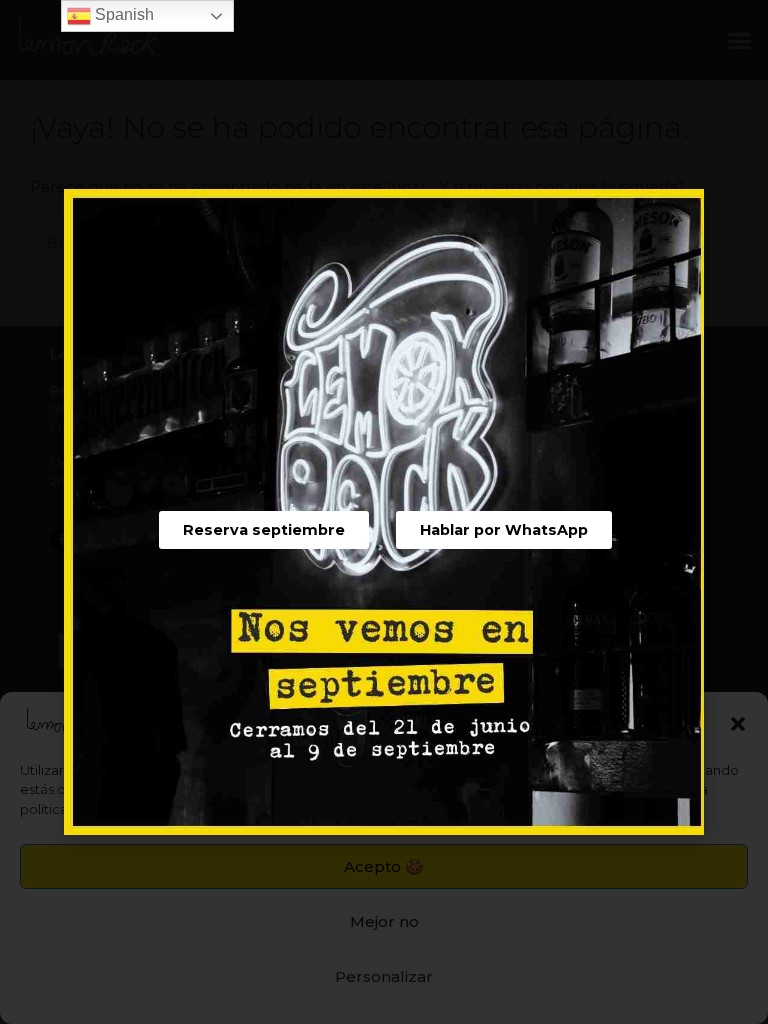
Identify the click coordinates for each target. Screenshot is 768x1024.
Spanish (122, 14)
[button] (264, 530)
